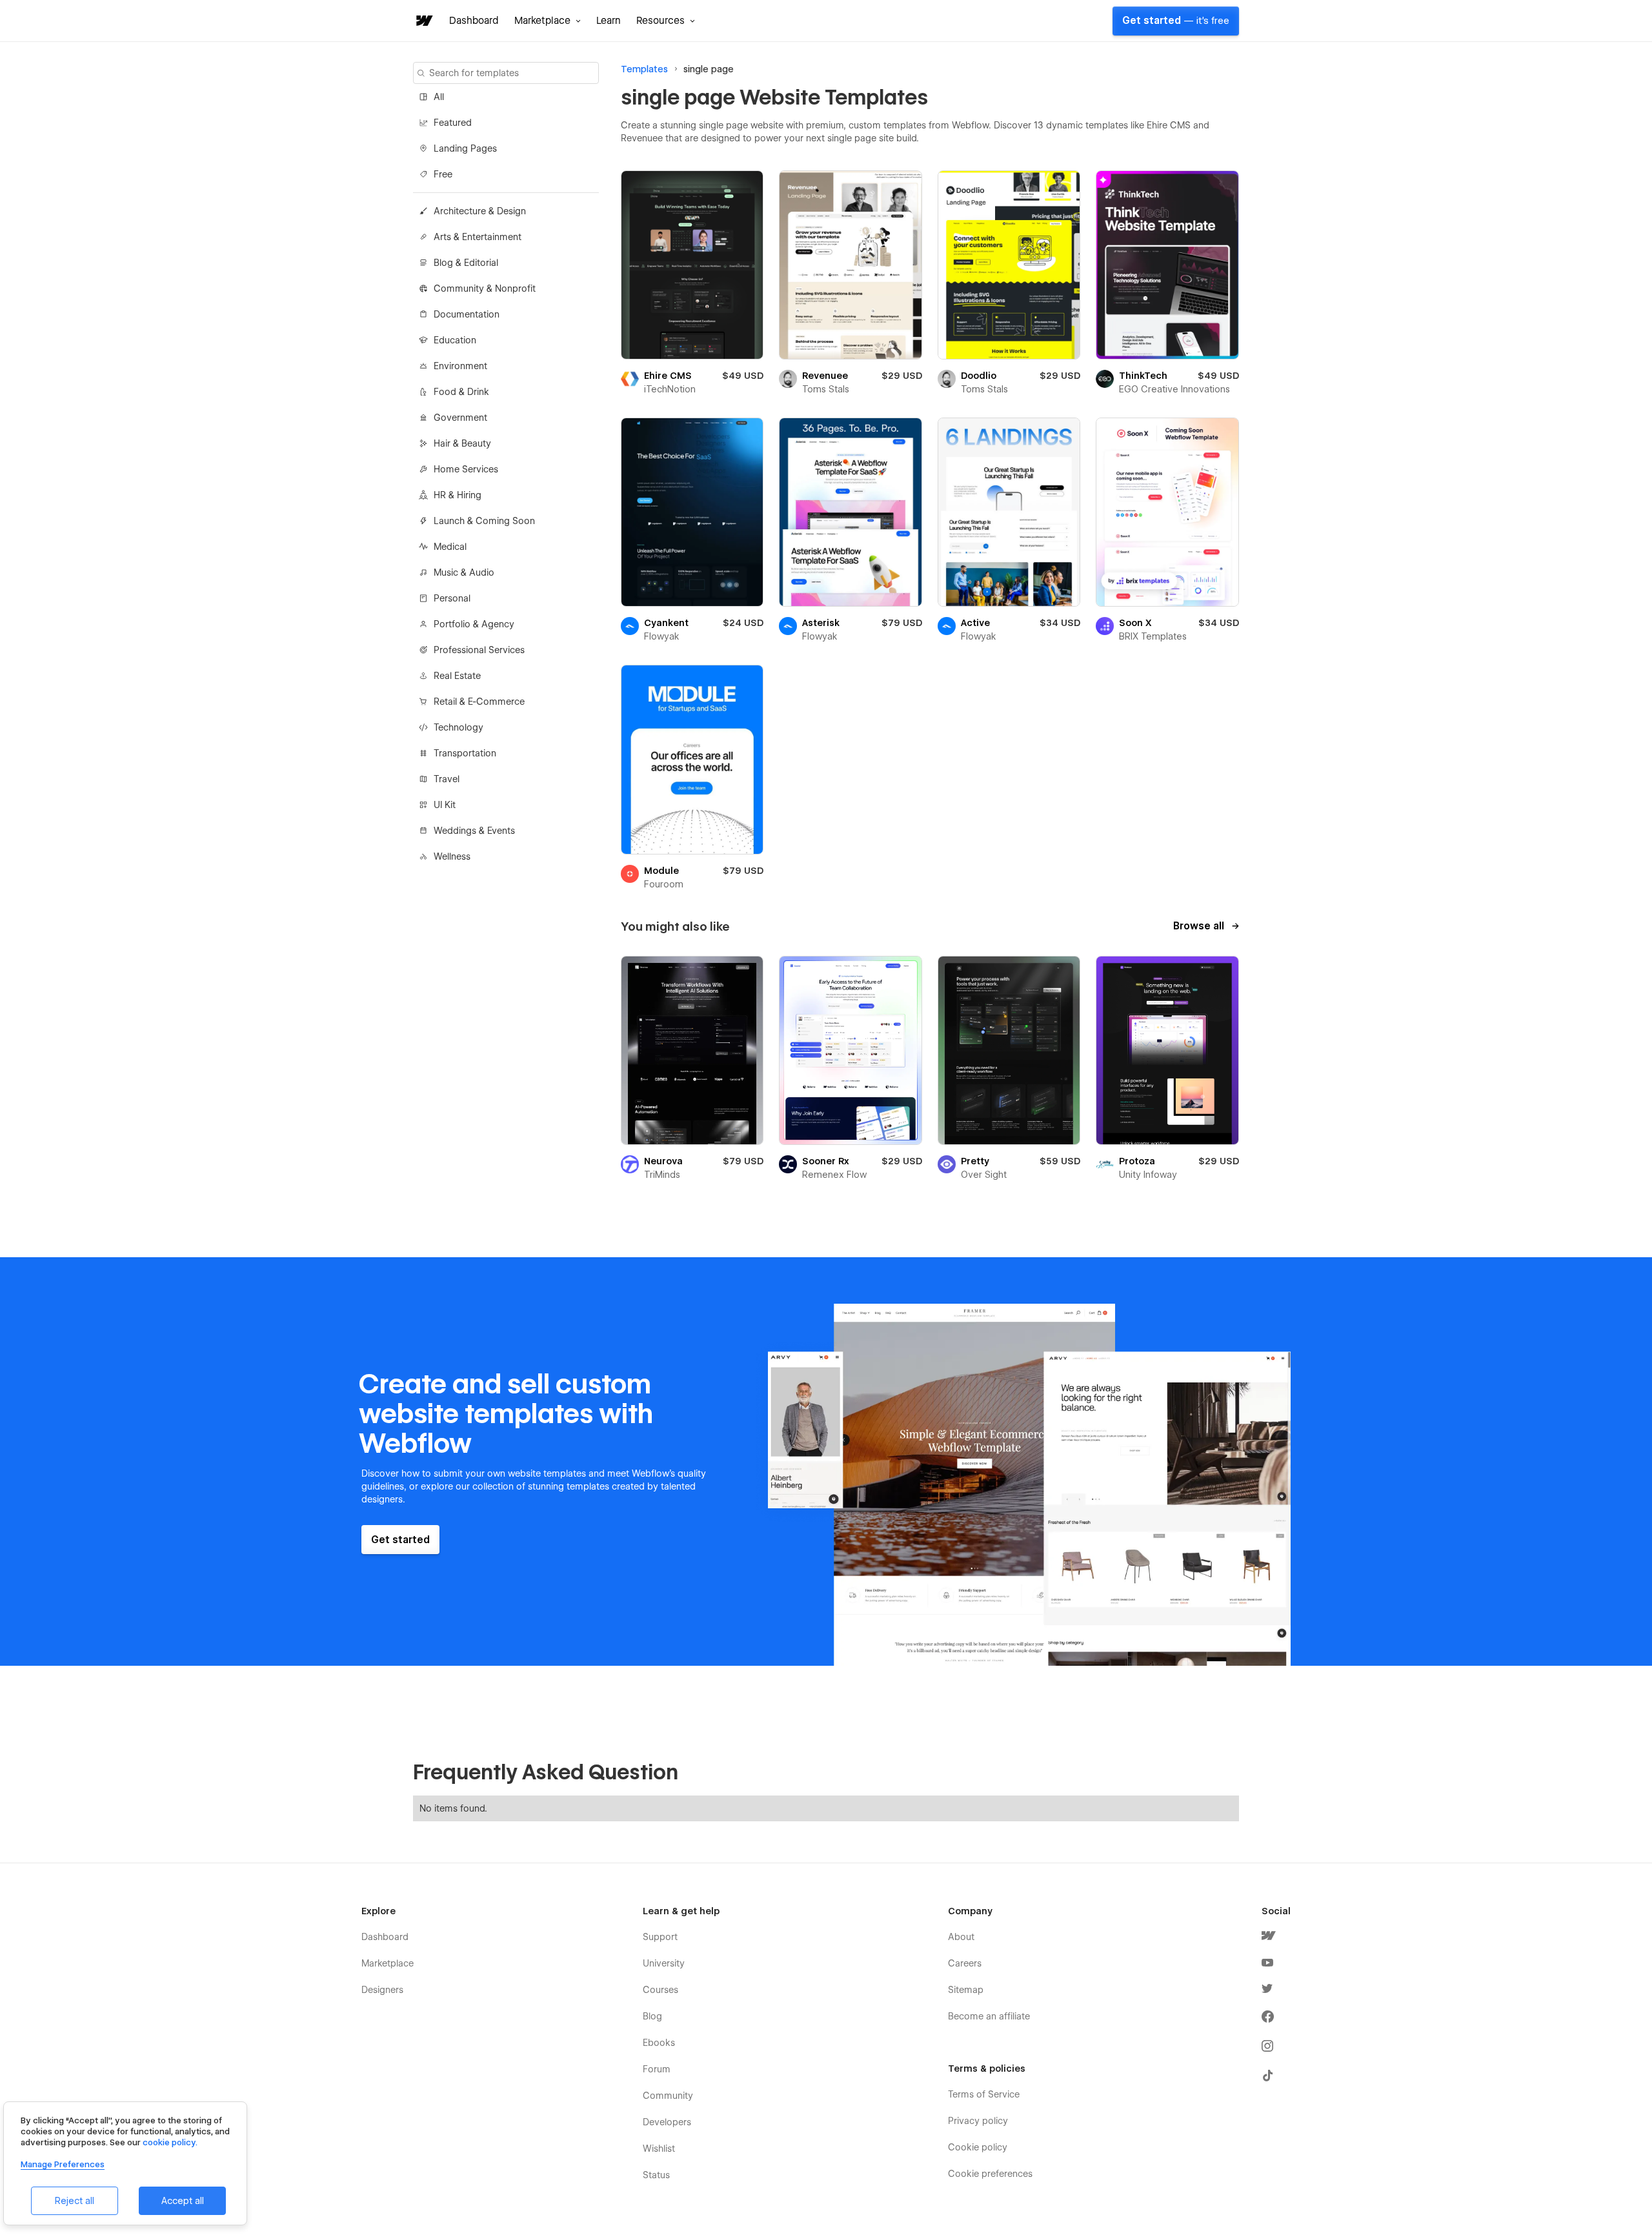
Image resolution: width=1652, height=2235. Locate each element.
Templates (644, 69)
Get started (1176, 21)
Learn (609, 21)
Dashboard (474, 21)
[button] (548, 21)
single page (709, 69)
